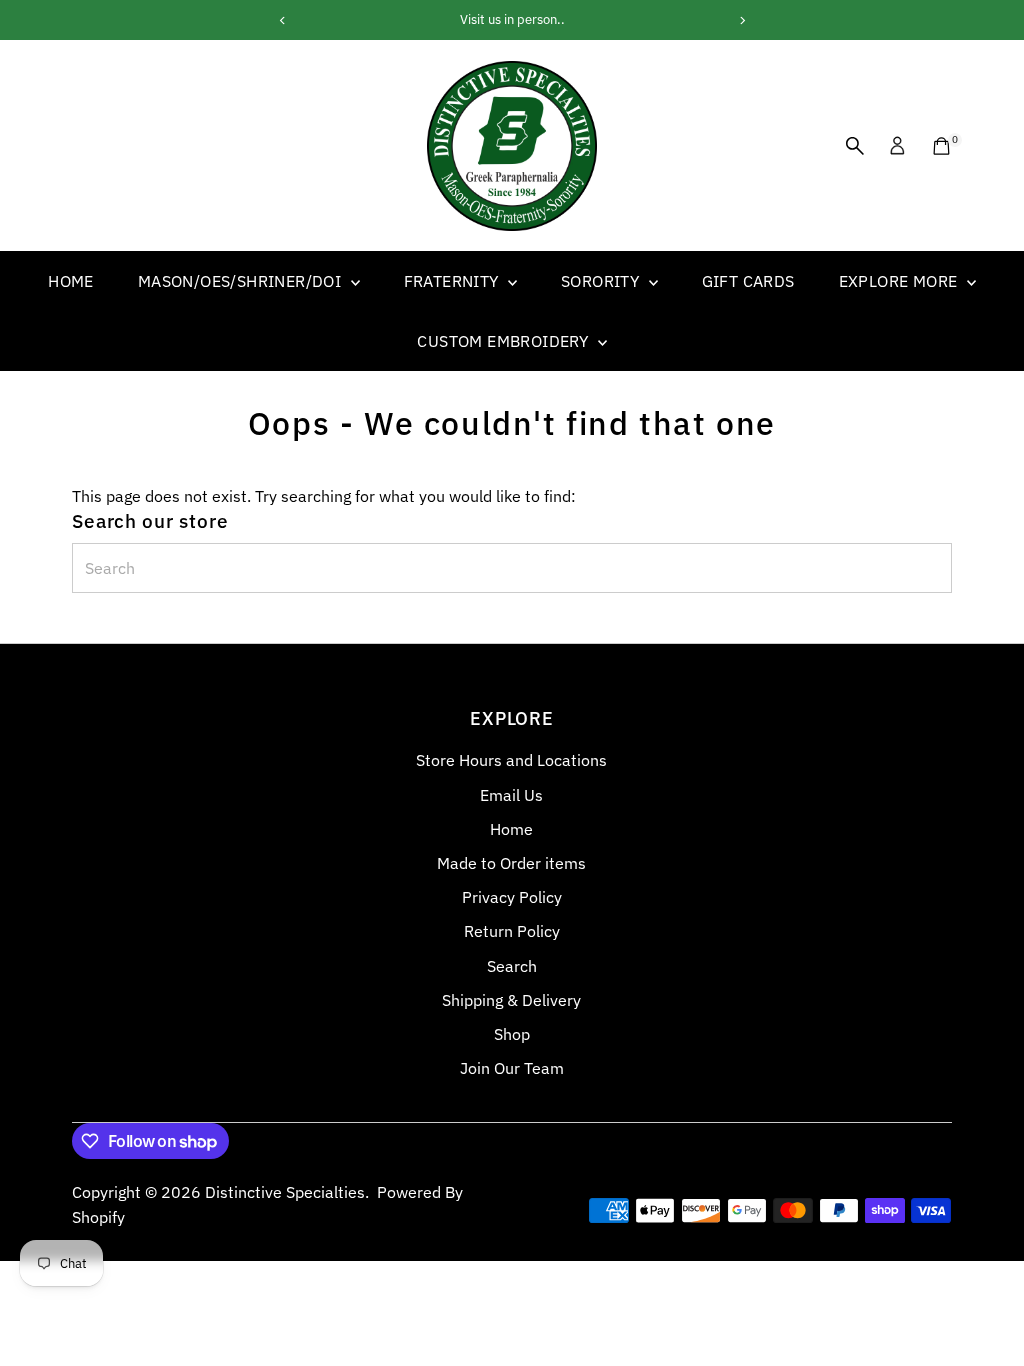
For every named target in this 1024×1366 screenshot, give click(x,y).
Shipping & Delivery (511, 1000)
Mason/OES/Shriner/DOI (242, 281)
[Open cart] (941, 146)
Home (71, 281)
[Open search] (855, 146)
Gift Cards (748, 281)
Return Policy (512, 931)
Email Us (511, 795)
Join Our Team (512, 1068)
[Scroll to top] (984, 1311)
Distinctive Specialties (285, 1192)
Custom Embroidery (504, 341)
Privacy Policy (512, 897)
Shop (512, 1034)
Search (512, 966)
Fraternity (453, 281)
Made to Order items (511, 863)
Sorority (602, 281)
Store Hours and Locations (511, 760)
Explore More (900, 281)
